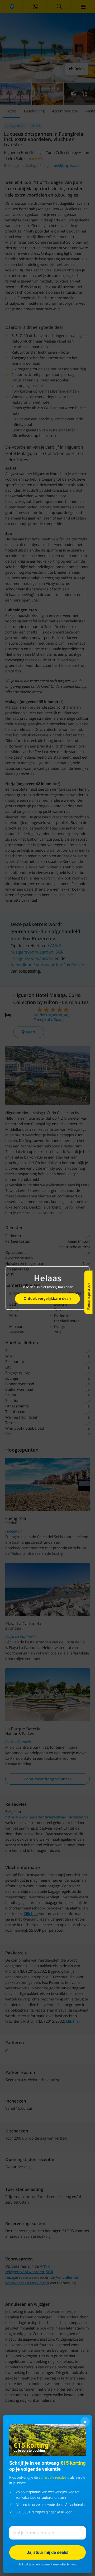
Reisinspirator (88, 1296)
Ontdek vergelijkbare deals (47, 1299)
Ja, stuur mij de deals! (47, 2552)
